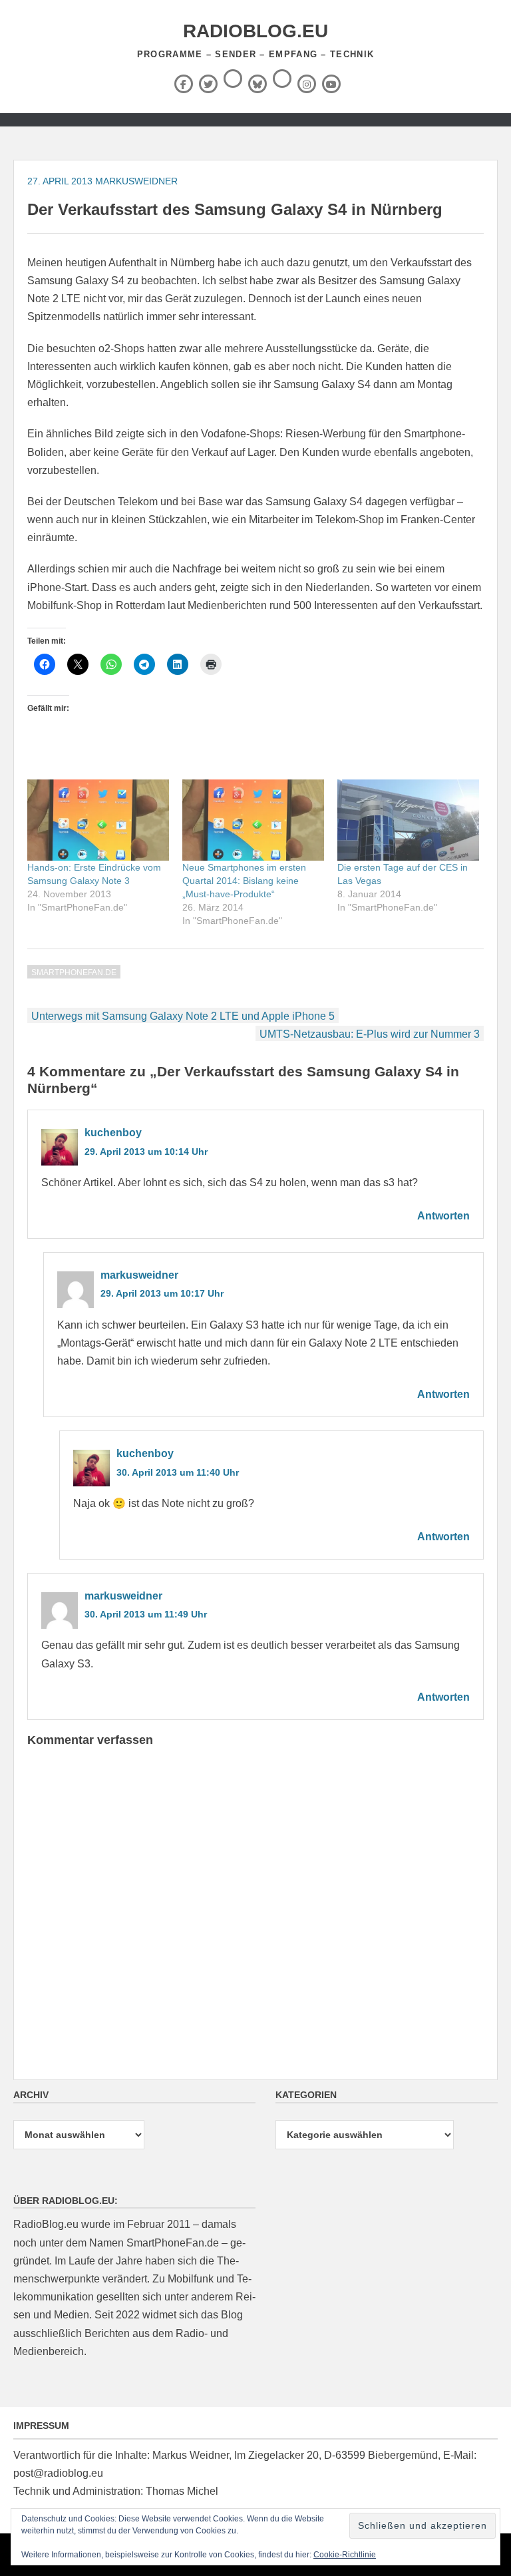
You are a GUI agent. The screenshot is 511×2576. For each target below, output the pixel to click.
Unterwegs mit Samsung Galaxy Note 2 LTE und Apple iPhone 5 (183, 1016)
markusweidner (136, 181)
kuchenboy (113, 1133)
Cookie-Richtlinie (345, 2555)
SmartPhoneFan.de (74, 972)
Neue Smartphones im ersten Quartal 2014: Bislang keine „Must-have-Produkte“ (244, 881)
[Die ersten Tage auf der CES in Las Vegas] (408, 820)
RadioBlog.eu (255, 31)
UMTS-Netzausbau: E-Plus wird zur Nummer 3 (370, 1034)
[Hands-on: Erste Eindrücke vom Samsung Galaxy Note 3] (98, 820)
